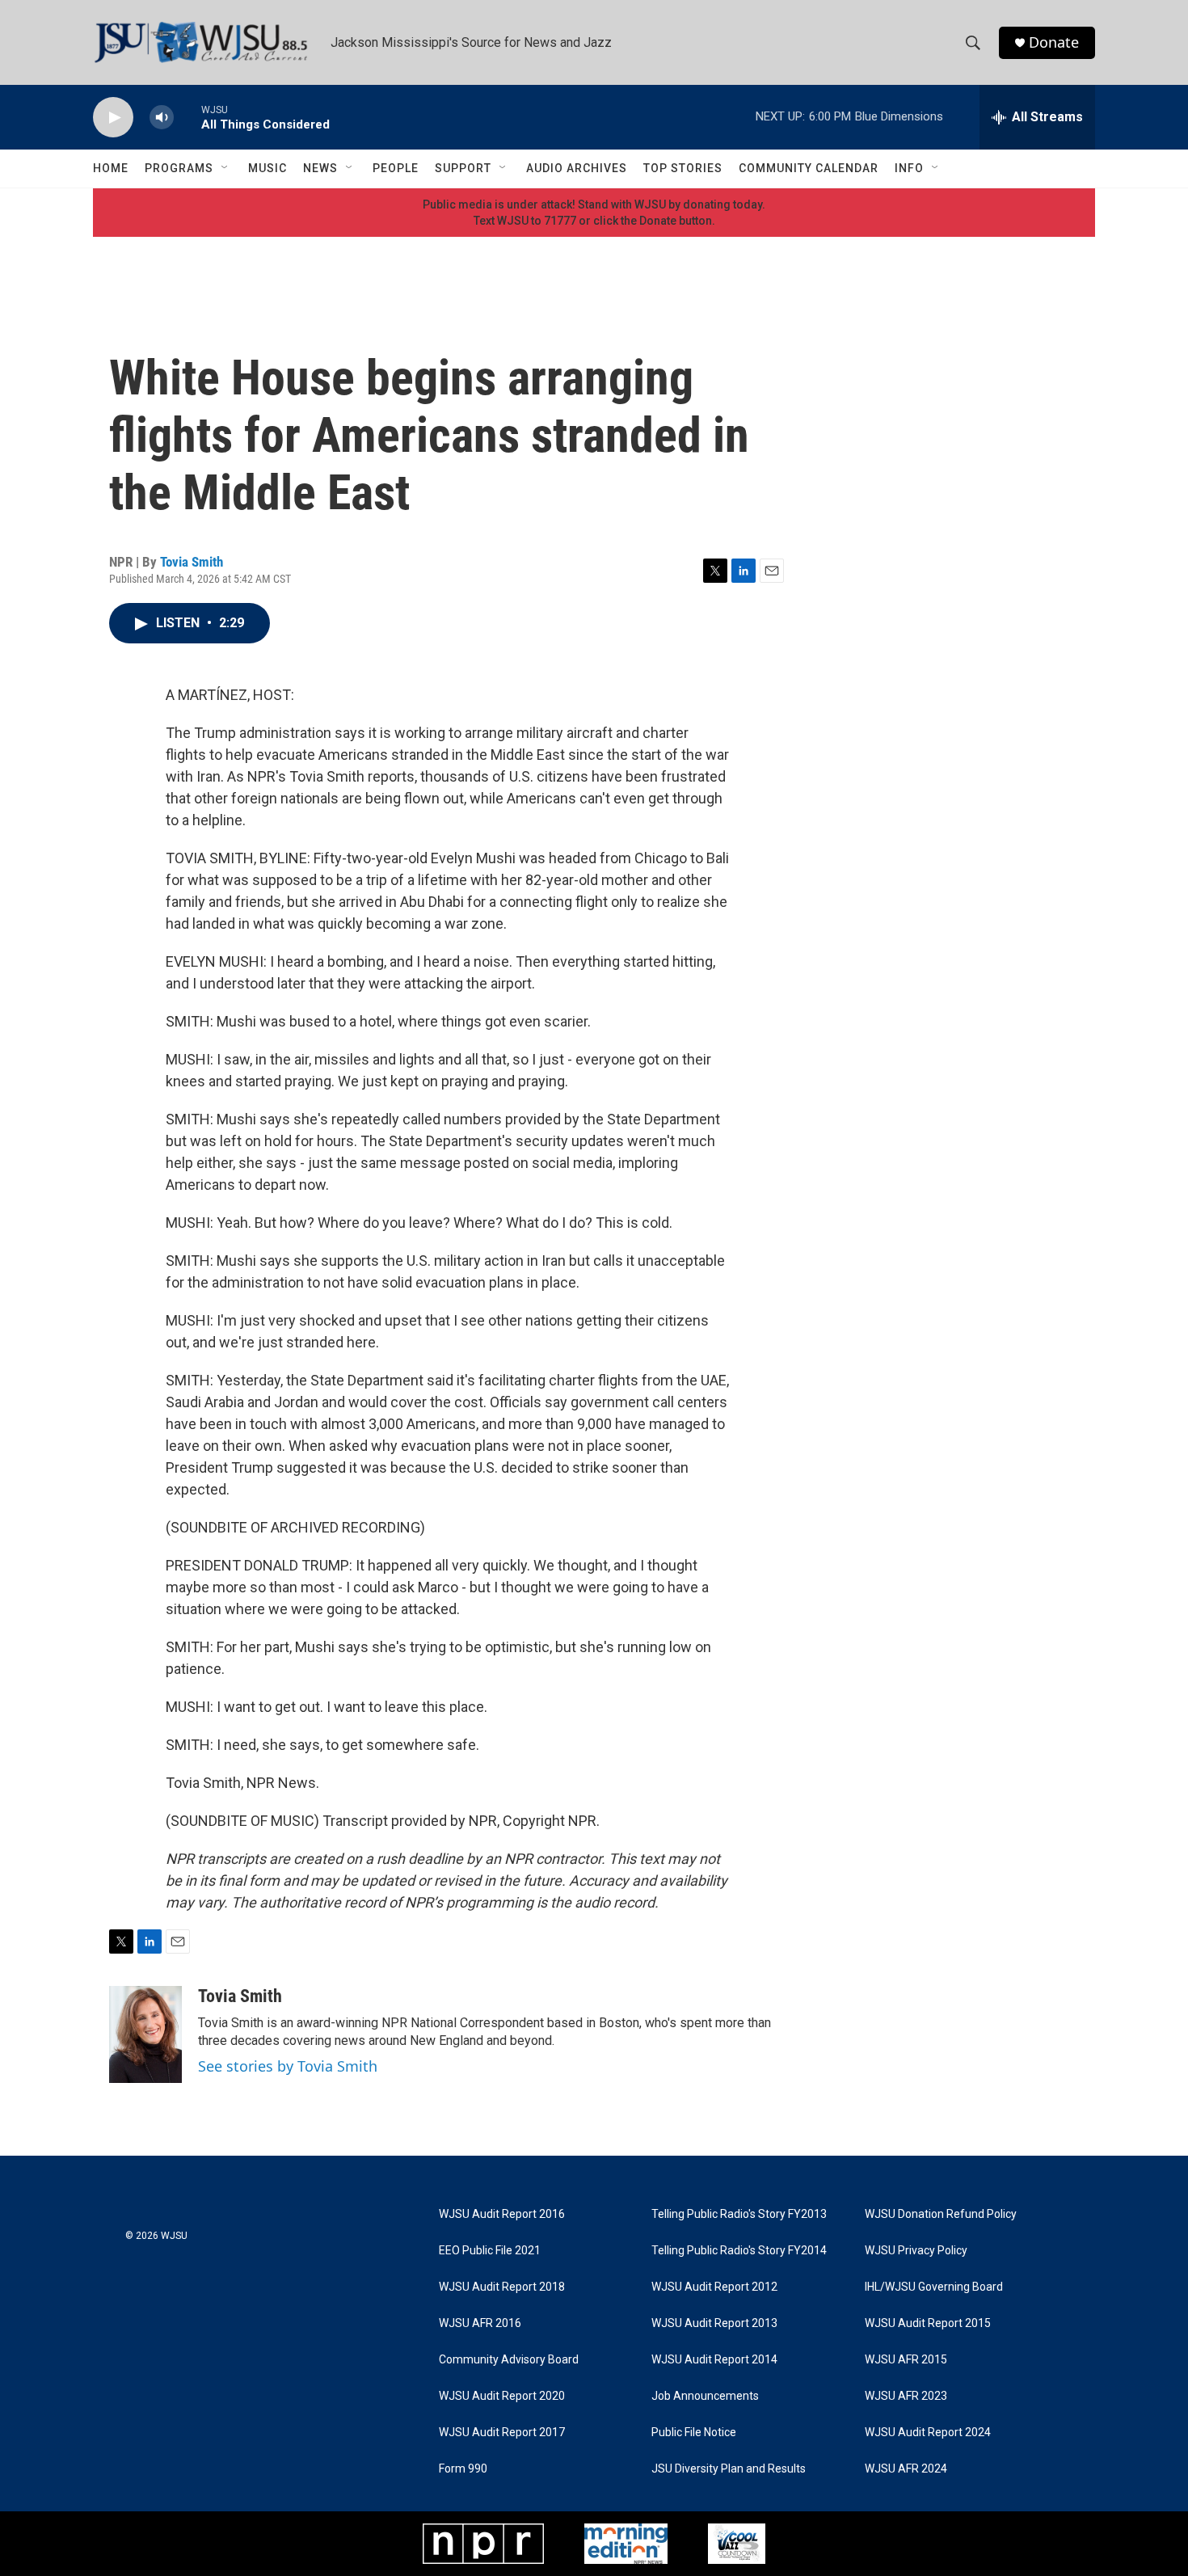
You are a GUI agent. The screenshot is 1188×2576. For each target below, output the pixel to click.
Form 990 (463, 2469)
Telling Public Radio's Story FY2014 (739, 2251)
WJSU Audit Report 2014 (714, 2360)
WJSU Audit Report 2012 (714, 2287)
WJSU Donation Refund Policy (941, 2214)
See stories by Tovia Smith (288, 2066)
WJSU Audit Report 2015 (928, 2323)
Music (268, 168)
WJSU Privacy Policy (916, 2251)
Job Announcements (705, 2396)
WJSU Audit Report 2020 (502, 2396)
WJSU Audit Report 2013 (714, 2323)
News (320, 168)
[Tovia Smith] (145, 2034)
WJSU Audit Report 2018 (502, 2287)
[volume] (162, 118)
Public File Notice (694, 2433)
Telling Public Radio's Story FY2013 (739, 2214)
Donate (1054, 42)
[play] (113, 118)
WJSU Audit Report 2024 (928, 2433)
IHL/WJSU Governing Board (934, 2287)
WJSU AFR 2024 (906, 2469)
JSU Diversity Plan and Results (729, 2469)
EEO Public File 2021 (490, 2251)
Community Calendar (809, 168)
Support (463, 168)
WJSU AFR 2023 (906, 2396)
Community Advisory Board (509, 2360)
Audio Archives (577, 168)
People (396, 168)
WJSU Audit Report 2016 (502, 2214)
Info (909, 168)
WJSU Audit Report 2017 (502, 2433)
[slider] (187, 117)
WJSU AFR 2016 (480, 2323)
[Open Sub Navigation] (225, 168)
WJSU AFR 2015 (906, 2360)
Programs (179, 168)
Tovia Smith (192, 562)
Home (111, 168)
